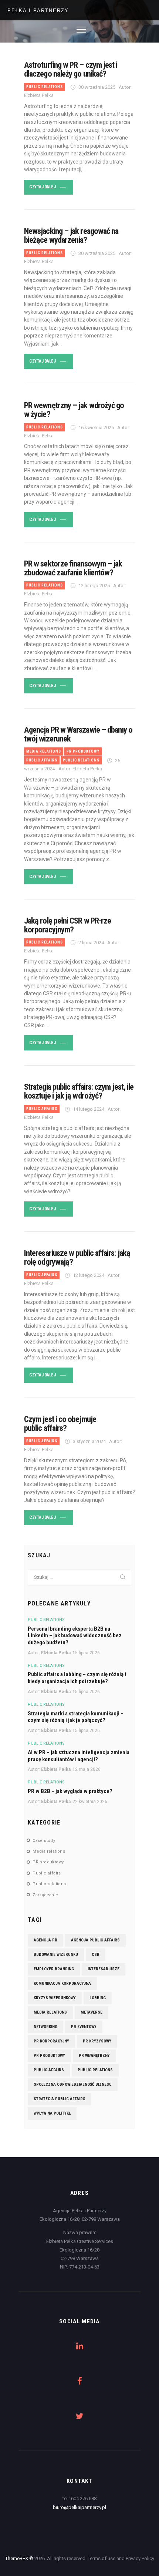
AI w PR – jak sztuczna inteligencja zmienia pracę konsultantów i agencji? (79, 1756)
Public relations (45, 87)
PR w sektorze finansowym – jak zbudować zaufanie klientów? (73, 568)
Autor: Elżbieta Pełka (80, 769)
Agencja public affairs (95, 1940)
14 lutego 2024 (89, 1109)
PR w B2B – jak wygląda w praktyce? (70, 1791)
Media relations (44, 751)
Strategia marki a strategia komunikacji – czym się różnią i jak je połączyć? (76, 1717)
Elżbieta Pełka (56, 1653)
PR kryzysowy (97, 2041)
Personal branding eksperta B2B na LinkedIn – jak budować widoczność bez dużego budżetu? (75, 1636)
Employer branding (54, 1969)
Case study (44, 1841)
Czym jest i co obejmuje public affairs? (60, 1423)
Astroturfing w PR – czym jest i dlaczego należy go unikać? (71, 69)
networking (45, 2027)
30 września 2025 (97, 87)
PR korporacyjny (51, 2041)
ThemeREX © (19, 2558)
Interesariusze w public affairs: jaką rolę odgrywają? (77, 1257)
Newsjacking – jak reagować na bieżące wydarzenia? (71, 235)
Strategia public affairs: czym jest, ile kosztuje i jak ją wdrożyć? (79, 1091)
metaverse (92, 2012)
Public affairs (42, 760)
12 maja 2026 (87, 1769)
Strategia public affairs (60, 2099)
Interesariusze (104, 1969)
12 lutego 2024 (89, 1275)
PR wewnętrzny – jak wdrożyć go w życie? (74, 410)
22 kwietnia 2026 (90, 1802)
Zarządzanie (45, 1895)
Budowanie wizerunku (56, 1955)
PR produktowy (83, 751)
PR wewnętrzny (94, 2056)
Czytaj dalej (42, 187)
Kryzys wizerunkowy (55, 1998)
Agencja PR (45, 1940)
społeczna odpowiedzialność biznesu (73, 2084)
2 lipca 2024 (91, 943)
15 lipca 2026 (86, 1653)
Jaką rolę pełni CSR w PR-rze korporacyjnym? (67, 925)
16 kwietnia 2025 (96, 428)
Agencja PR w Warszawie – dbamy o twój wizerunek (78, 734)
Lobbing (98, 1998)
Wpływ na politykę (52, 2113)
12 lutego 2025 (94, 586)
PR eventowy (84, 2027)
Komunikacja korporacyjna (62, 1983)
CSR (96, 1955)
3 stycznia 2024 (89, 1441)
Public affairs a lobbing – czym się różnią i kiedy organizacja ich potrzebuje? (77, 1678)
